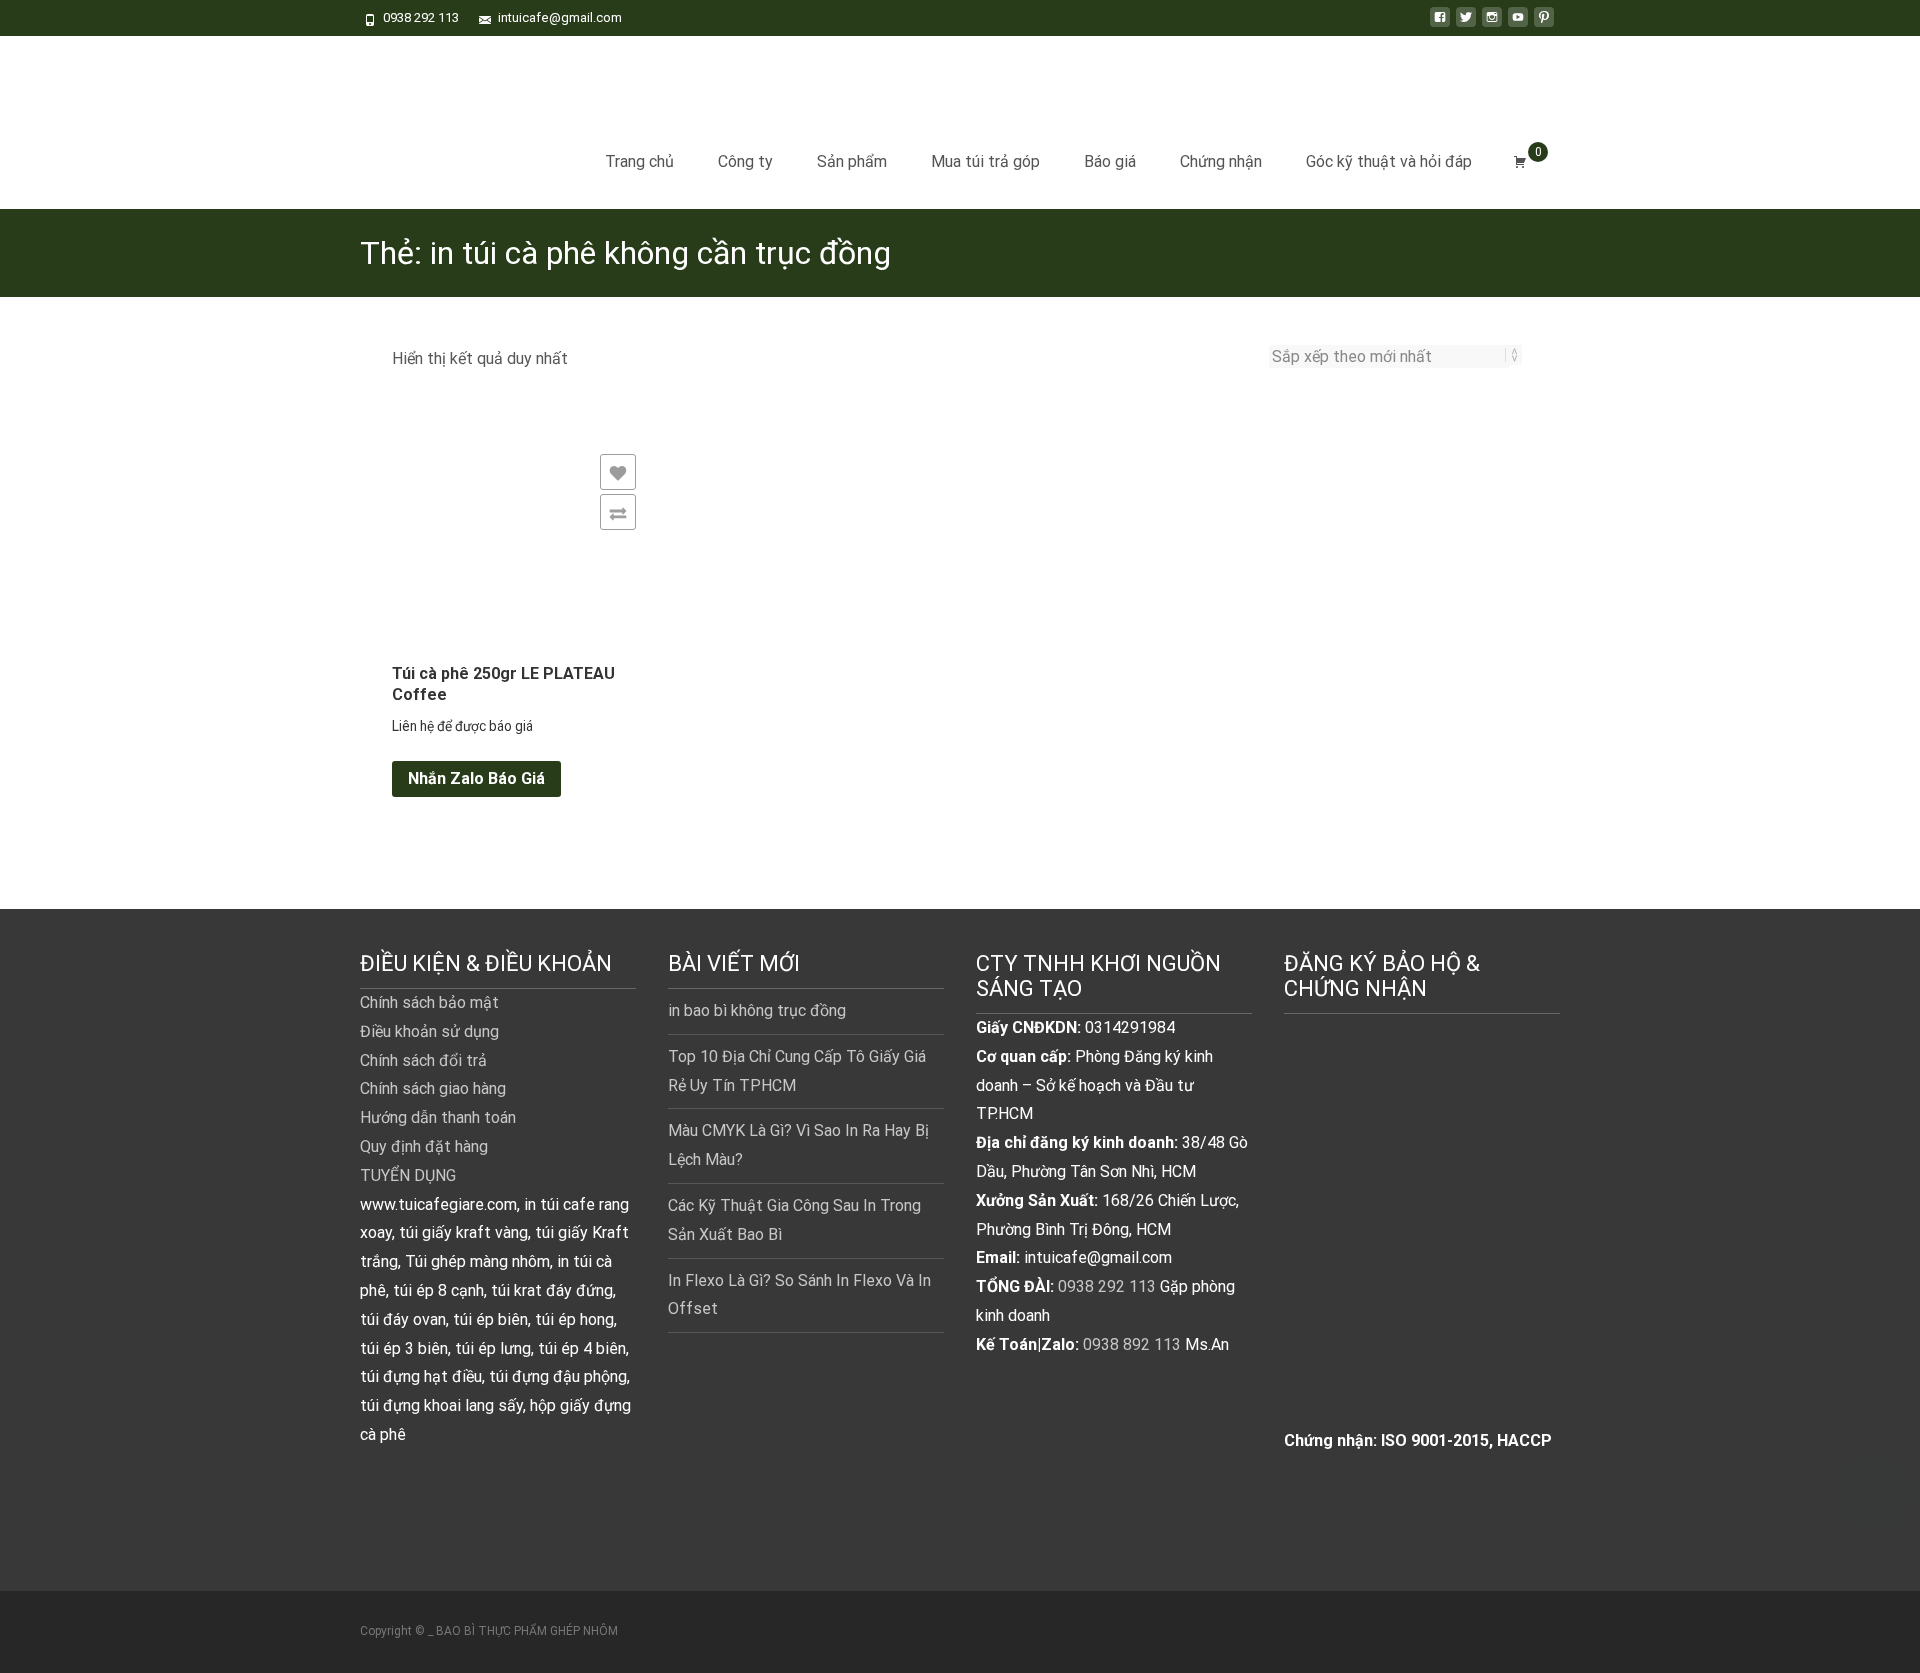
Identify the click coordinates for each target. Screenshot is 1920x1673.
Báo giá (1110, 161)
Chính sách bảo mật (429, 1002)
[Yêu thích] (618, 472)
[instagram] (1492, 24)
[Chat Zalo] (1875, 1484)
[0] (1520, 162)
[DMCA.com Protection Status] (1422, 1242)
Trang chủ (639, 161)
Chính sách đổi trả (423, 1060)
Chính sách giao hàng (433, 1088)
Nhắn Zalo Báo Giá (476, 778)
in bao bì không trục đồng (757, 1010)
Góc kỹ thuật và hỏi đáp (1389, 161)
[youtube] (1518, 24)
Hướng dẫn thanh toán (438, 1117)
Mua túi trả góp (985, 161)
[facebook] (1440, 24)
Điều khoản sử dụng (429, 1031)
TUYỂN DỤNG (408, 1175)
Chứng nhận (1221, 161)
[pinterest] (1544, 24)
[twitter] (1466, 24)
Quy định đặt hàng (424, 1146)
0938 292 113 (1107, 1286)
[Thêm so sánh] (618, 512)
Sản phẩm (852, 161)
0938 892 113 (1132, 1344)
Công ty (745, 161)
